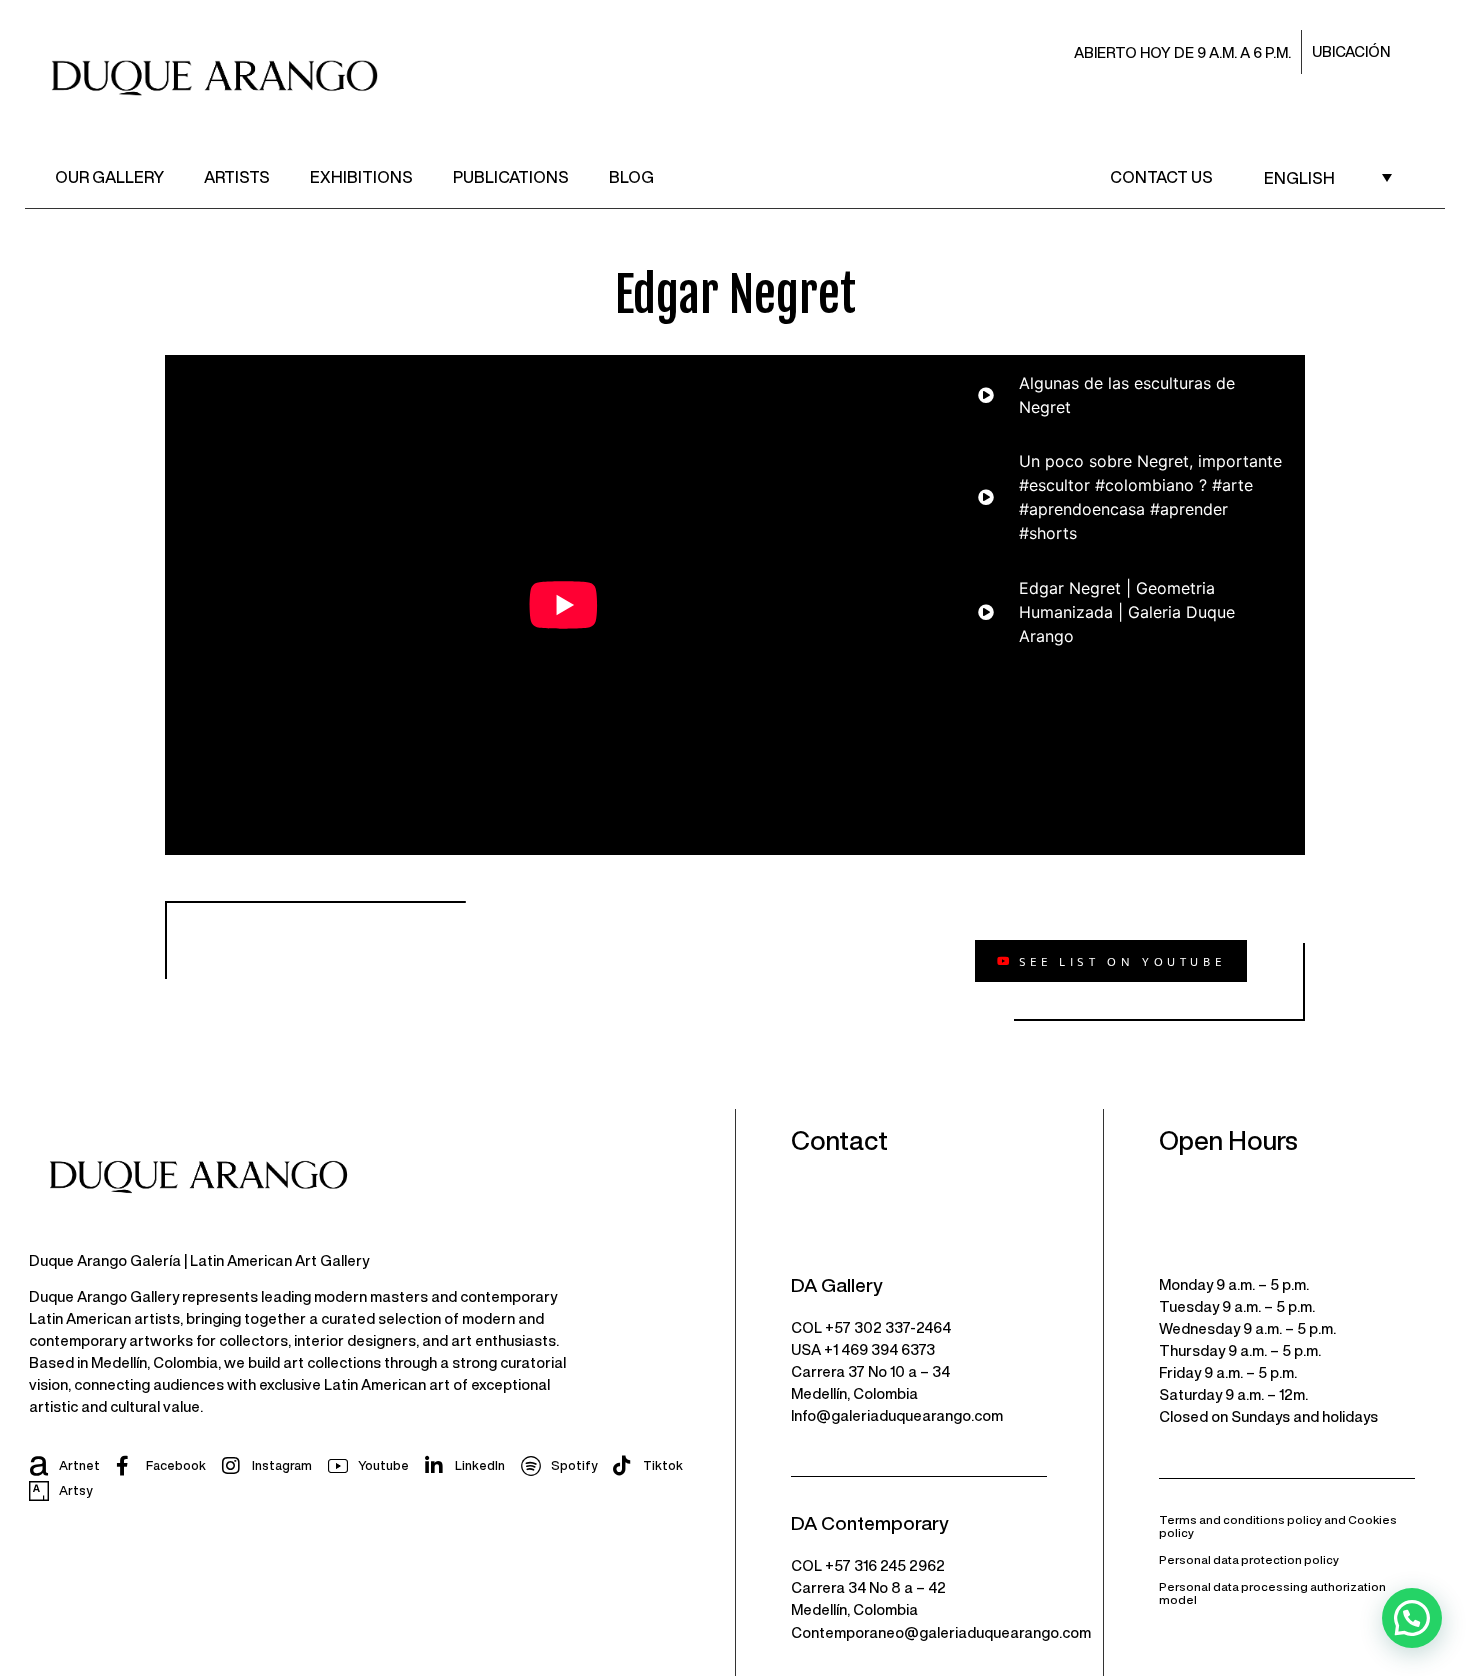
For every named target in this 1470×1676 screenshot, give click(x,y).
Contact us (1161, 177)
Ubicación (1351, 51)
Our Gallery (109, 177)
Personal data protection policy (1249, 1559)
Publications (511, 177)
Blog (631, 177)
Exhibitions (361, 177)
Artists (237, 177)
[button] (1412, 1618)
